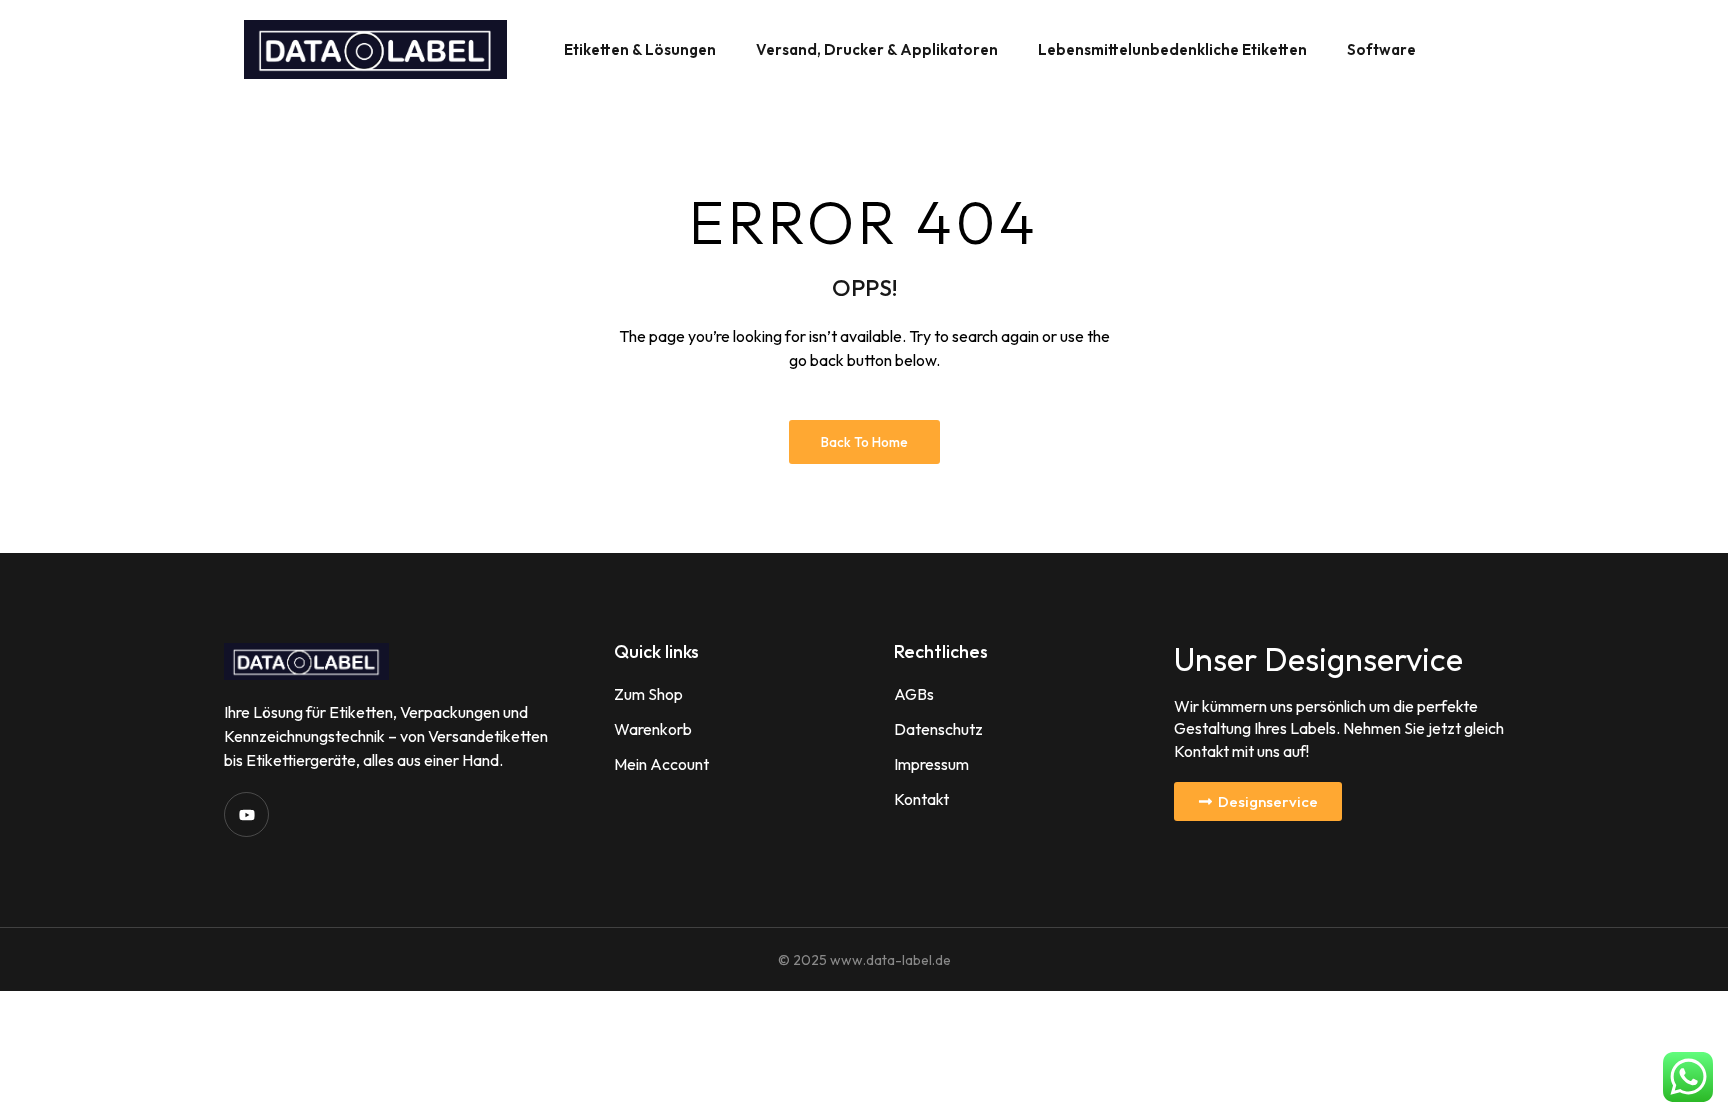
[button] (1258, 801)
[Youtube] (246, 814)
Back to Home (864, 442)
